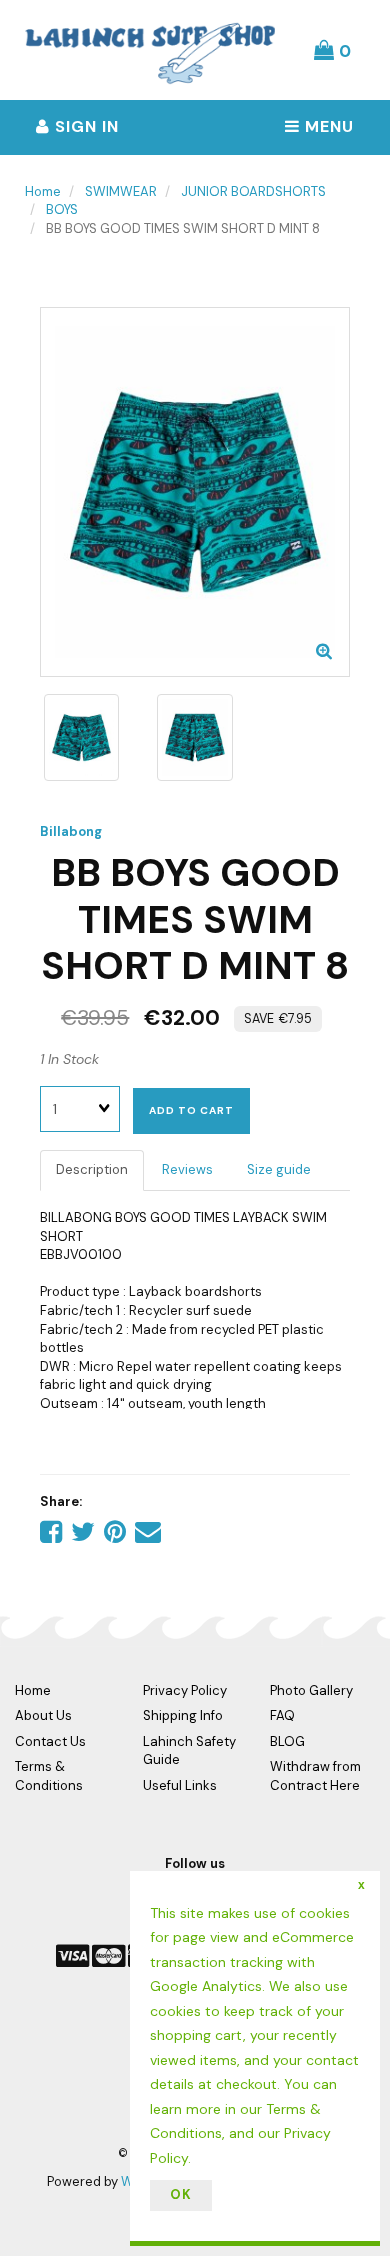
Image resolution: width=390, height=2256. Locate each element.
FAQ (282, 1715)
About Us (43, 1715)
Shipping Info (183, 1715)
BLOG (287, 1741)
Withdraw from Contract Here (315, 1776)
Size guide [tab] (279, 1169)
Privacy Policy (185, 1690)
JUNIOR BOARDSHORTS (253, 191)
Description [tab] (92, 1169)
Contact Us (50, 1741)
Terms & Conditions (49, 1776)
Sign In (84, 126)
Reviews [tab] (187, 1169)
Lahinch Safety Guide (189, 1751)
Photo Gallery (311, 1690)
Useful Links (180, 1785)
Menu (327, 126)
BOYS (62, 209)
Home (43, 191)
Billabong (71, 831)
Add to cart (191, 1110)
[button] (332, 50)
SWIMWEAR (121, 191)
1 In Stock (69, 1059)
